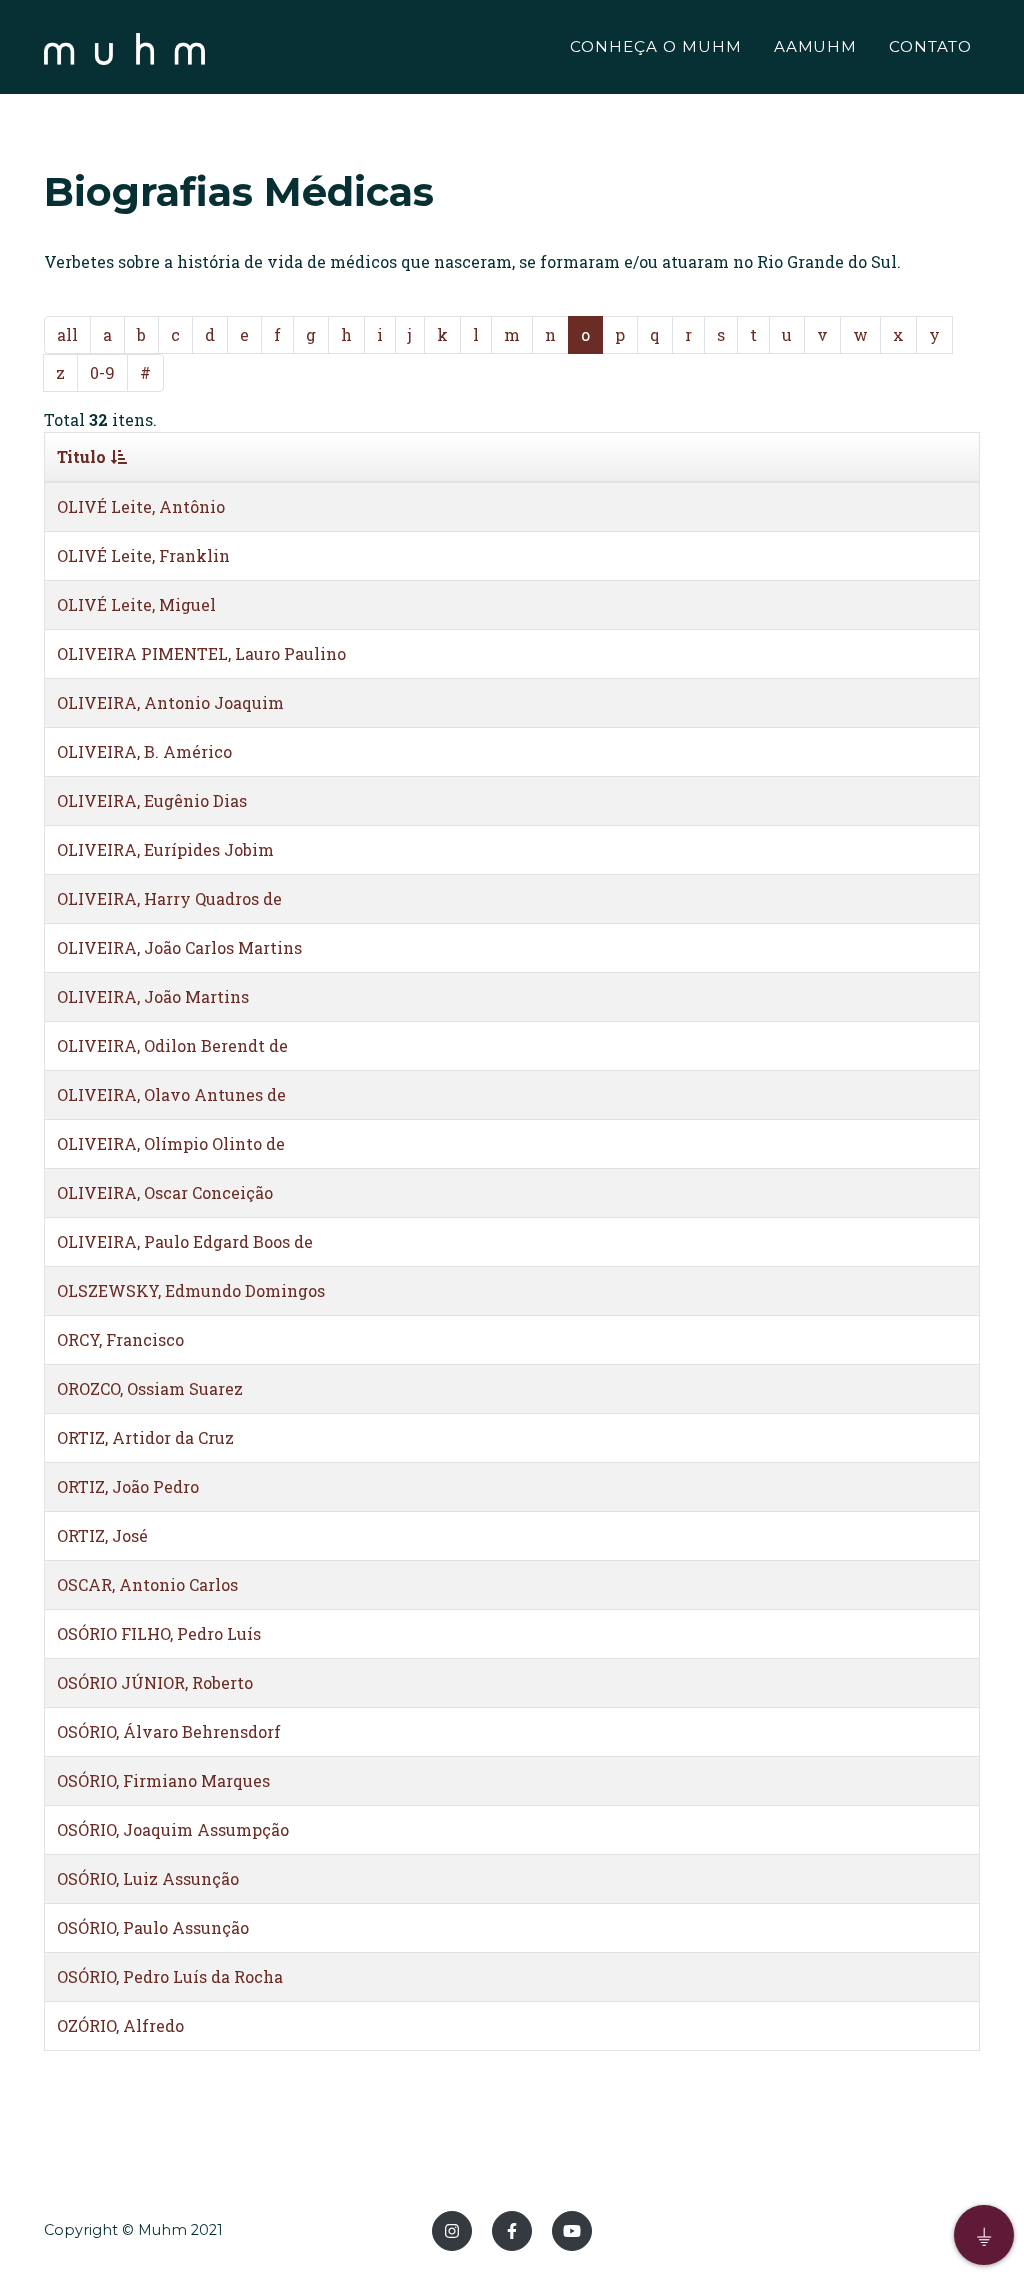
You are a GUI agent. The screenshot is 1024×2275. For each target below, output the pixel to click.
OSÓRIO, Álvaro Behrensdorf (169, 1731)
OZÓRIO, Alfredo (120, 2025)
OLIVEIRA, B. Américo (144, 751)
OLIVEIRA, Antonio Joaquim (170, 702)
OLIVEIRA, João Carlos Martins (179, 947)
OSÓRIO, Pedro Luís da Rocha (170, 1976)
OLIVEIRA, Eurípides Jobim (165, 849)
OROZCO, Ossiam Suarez (150, 1388)
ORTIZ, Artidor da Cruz (145, 1437)
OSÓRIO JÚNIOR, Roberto (155, 1682)
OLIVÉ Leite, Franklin (143, 555)
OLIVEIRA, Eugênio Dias (152, 800)
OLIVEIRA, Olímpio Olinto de (171, 1143)
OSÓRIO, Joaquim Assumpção (173, 1829)
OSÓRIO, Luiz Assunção (148, 1878)
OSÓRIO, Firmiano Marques (163, 1780)
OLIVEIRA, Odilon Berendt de (172, 1045)
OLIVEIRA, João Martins (153, 996)
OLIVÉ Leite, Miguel (136, 604)
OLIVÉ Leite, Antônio (141, 506)
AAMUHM (816, 46)
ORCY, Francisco (120, 1339)
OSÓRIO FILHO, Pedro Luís (159, 1633)
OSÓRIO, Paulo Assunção (153, 1927)
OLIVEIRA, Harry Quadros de (169, 898)
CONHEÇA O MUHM (655, 46)
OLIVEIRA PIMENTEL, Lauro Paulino (201, 653)
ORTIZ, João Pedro (128, 1486)
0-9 (102, 372)
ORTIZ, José (102, 1535)
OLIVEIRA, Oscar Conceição (165, 1192)
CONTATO (930, 46)
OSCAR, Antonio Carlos (147, 1584)
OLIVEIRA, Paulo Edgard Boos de (185, 1241)
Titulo (81, 456)
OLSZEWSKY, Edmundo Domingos (191, 1290)
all (67, 334)
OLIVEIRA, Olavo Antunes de (171, 1094)
